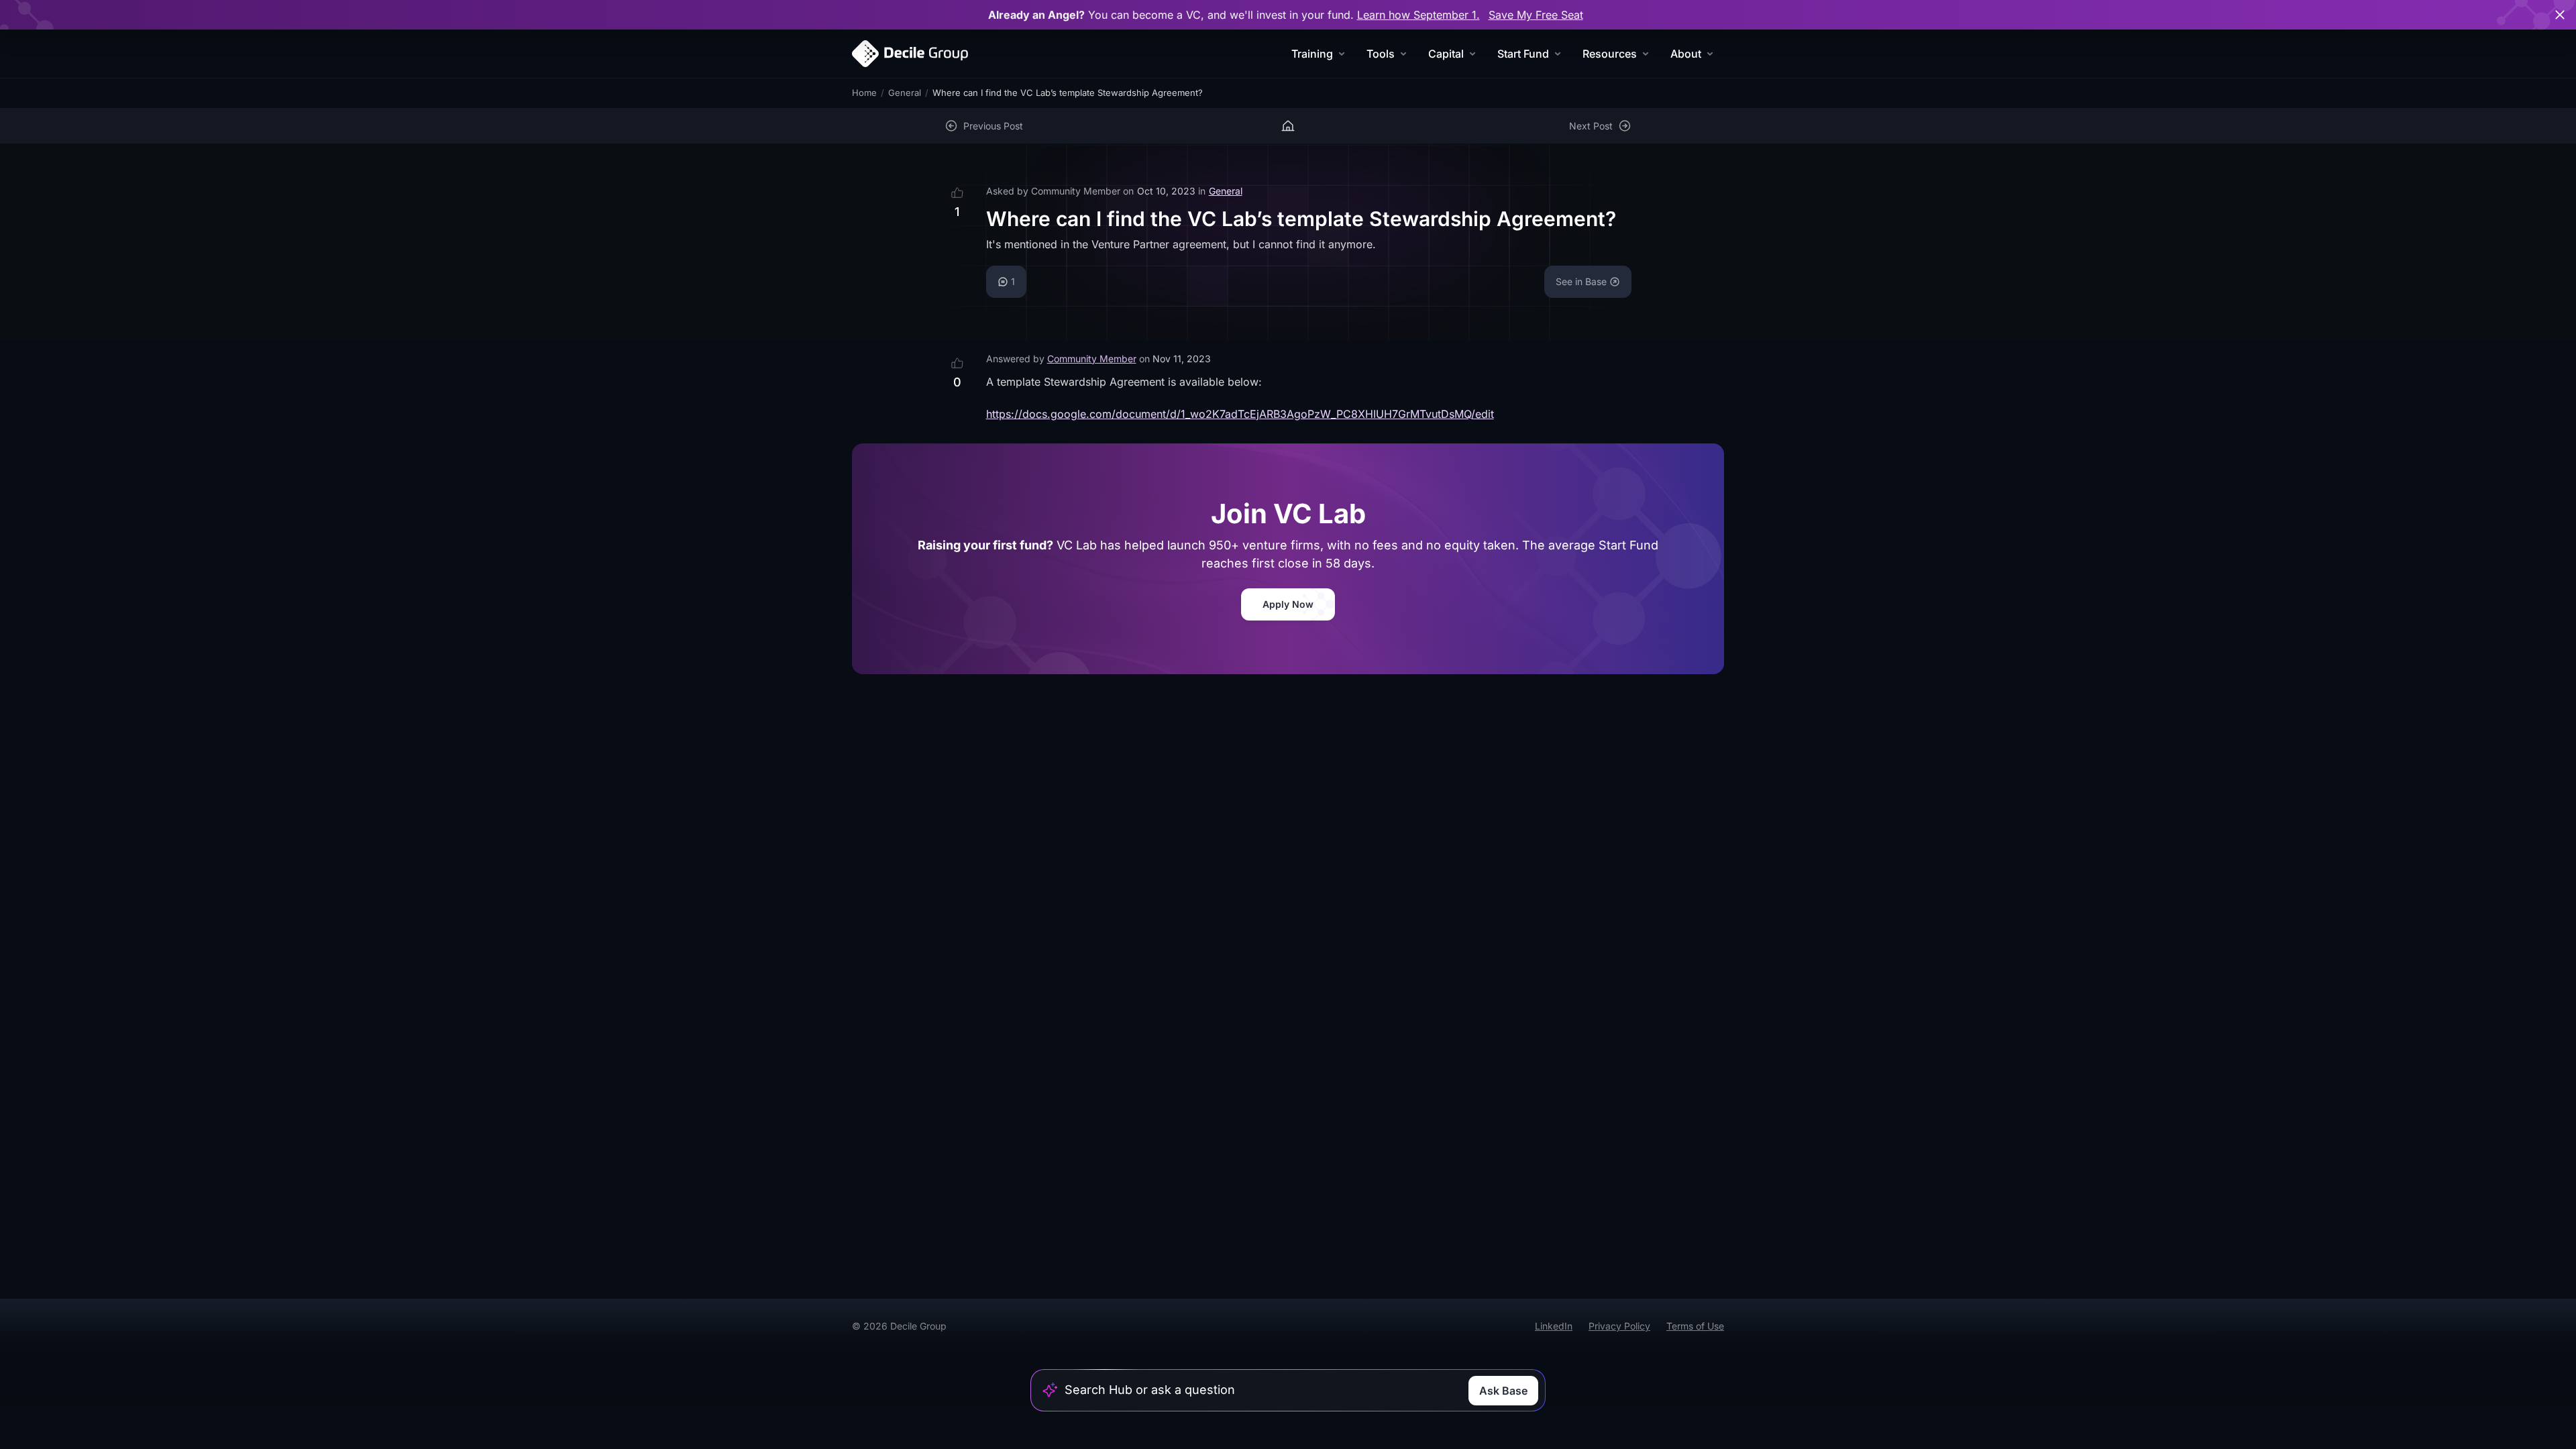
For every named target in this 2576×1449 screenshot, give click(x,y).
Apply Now (1288, 604)
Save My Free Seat (1536, 15)
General (905, 93)
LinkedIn (1554, 1326)
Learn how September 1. (1418, 15)
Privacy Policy (1619, 1326)
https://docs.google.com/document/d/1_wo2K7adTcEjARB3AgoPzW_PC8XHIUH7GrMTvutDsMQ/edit (1240, 414)
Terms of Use (1695, 1326)
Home (864, 93)
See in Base (1581, 281)
